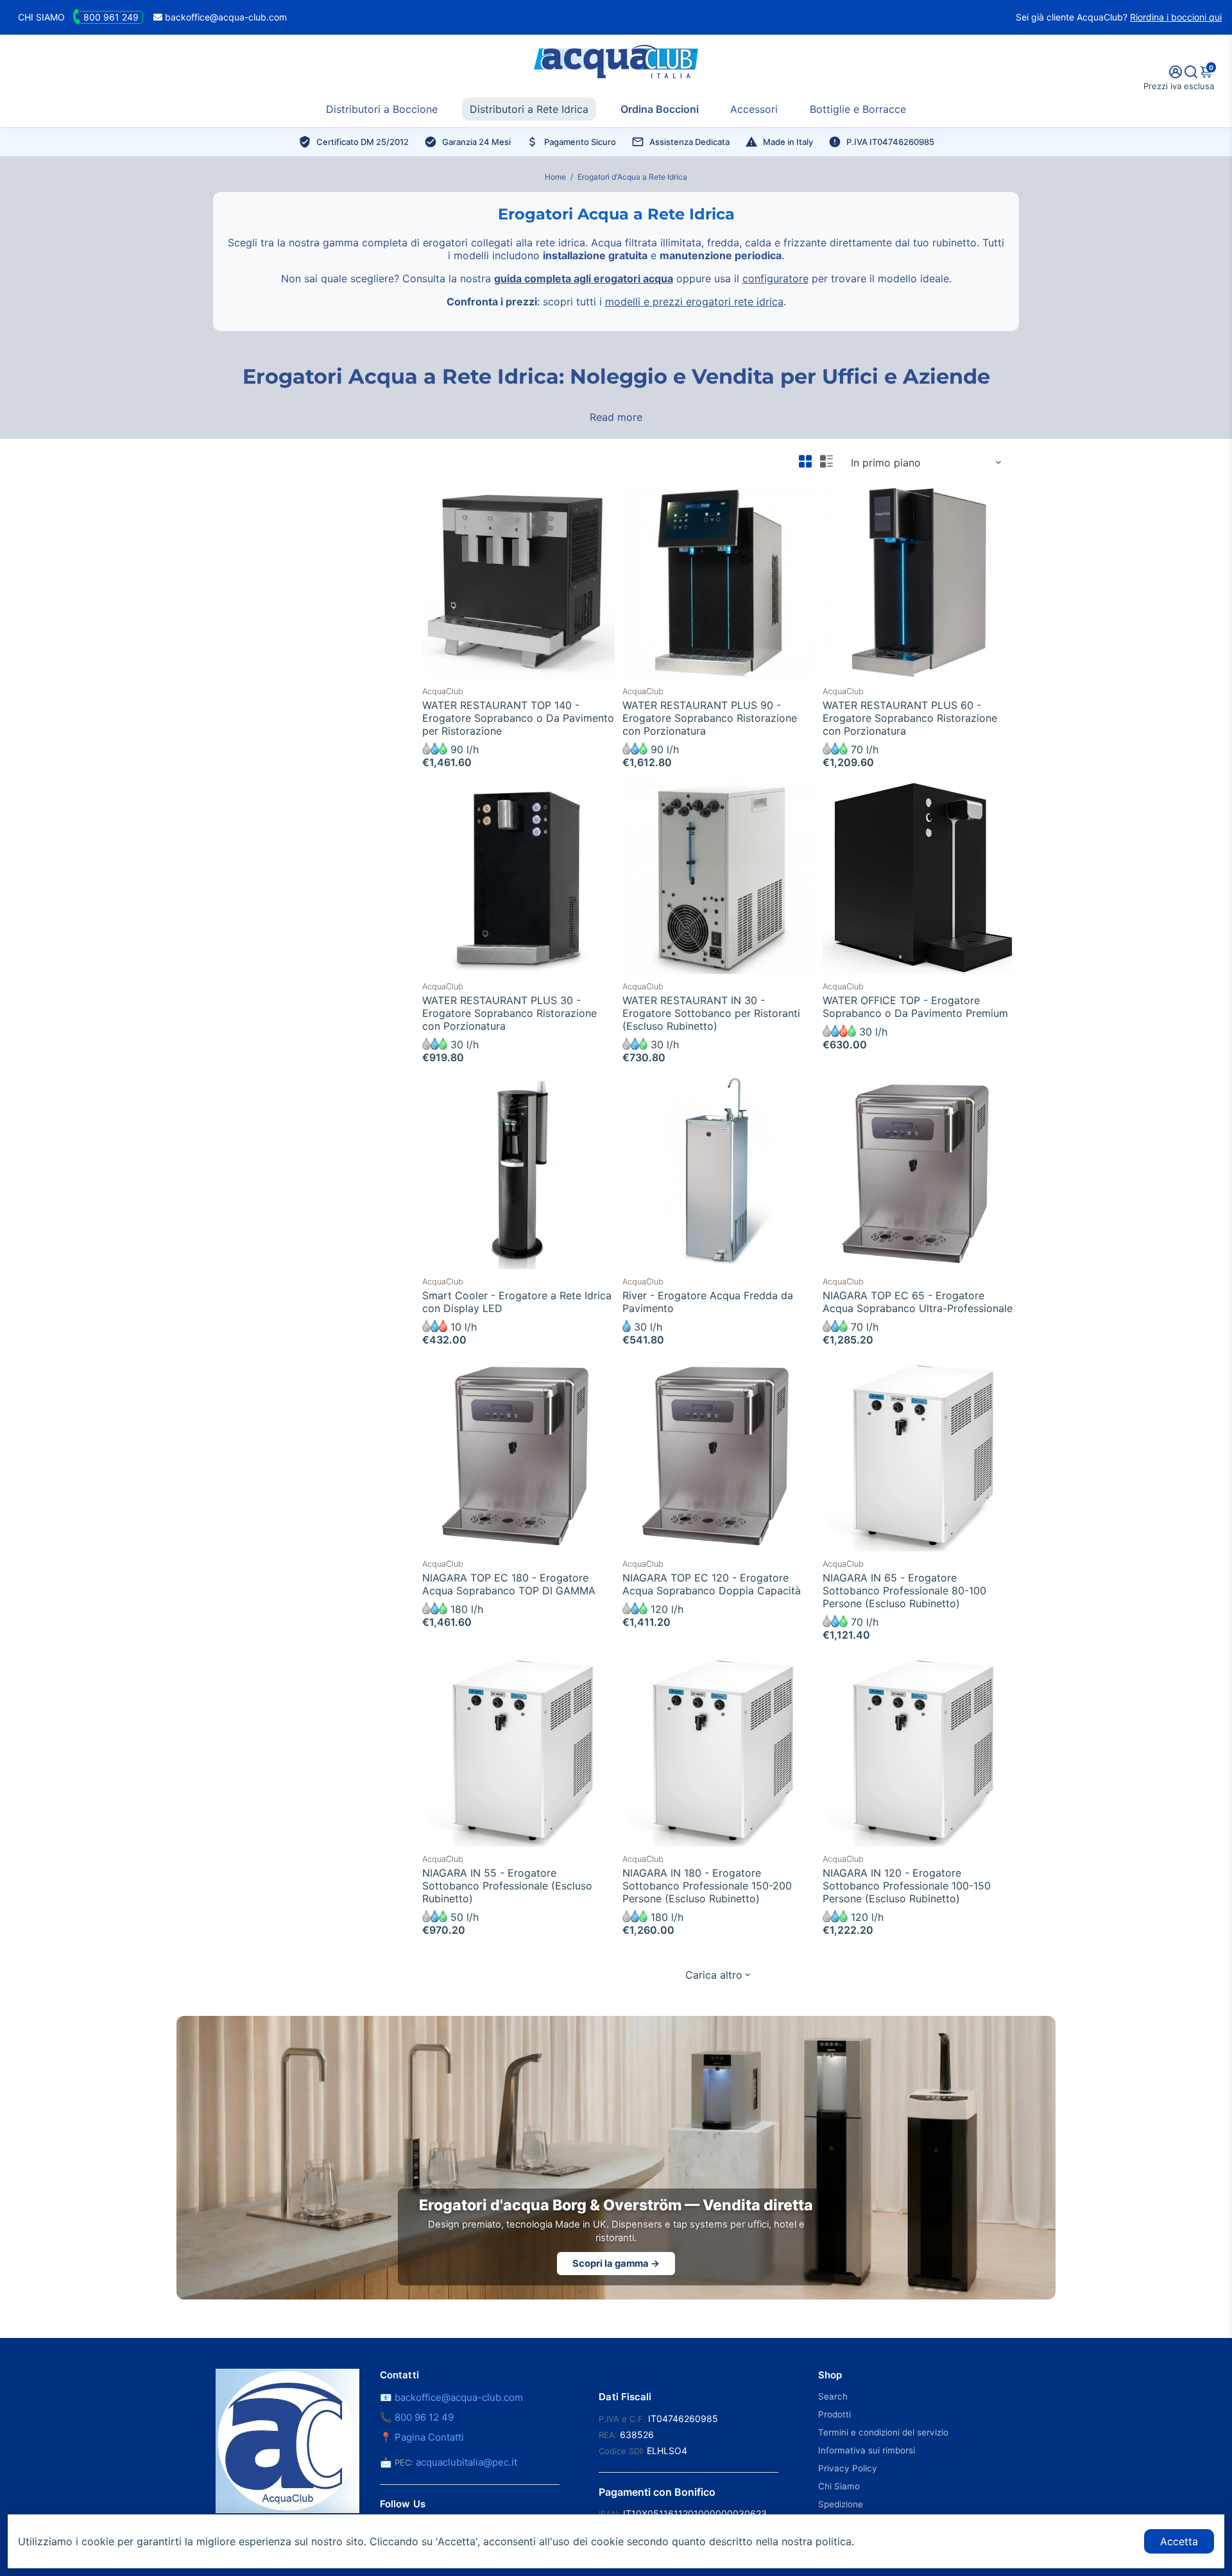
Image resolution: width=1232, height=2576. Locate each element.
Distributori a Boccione (382, 109)
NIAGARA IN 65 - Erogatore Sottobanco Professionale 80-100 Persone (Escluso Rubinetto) (904, 1591)
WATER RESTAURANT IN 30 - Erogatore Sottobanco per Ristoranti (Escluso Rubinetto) (711, 1013)
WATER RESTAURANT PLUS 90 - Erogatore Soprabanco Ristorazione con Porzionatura (710, 718)
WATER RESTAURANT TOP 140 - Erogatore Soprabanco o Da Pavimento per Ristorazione (518, 718)
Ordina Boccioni (660, 109)
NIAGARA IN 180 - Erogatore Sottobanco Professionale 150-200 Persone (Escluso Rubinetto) (707, 1886)
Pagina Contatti (429, 2437)
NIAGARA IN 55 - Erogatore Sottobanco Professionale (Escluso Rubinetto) (507, 1886)
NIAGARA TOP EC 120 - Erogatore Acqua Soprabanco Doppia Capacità (712, 1584)
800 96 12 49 (424, 2417)
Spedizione (841, 2504)
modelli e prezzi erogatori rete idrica (694, 302)
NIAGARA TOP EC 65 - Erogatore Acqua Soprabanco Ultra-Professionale (918, 1302)
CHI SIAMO (41, 17)
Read (602, 417)
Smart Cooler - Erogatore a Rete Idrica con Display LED (517, 1302)
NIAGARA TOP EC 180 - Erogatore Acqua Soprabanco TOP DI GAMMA (509, 1584)
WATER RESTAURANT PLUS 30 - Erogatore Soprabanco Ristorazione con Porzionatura (509, 1013)
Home (555, 177)
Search (833, 2396)
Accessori (754, 109)
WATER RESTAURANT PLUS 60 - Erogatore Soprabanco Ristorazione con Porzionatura (910, 718)
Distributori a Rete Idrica (529, 109)
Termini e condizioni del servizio (883, 2432)
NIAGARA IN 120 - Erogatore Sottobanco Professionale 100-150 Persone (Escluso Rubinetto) (907, 1886)
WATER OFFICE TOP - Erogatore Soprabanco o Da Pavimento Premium (915, 1007)
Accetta (1179, 2541)
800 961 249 (111, 17)
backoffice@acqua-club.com (225, 17)
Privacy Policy (848, 2468)
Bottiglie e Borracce (858, 109)
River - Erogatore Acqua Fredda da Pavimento (708, 1302)
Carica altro (714, 1975)
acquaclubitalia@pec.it (466, 2462)
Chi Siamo (839, 2486)
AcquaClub (443, 691)
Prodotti (834, 2414)
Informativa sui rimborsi (867, 2450)
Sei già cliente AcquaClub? (1119, 17)
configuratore (775, 278)
